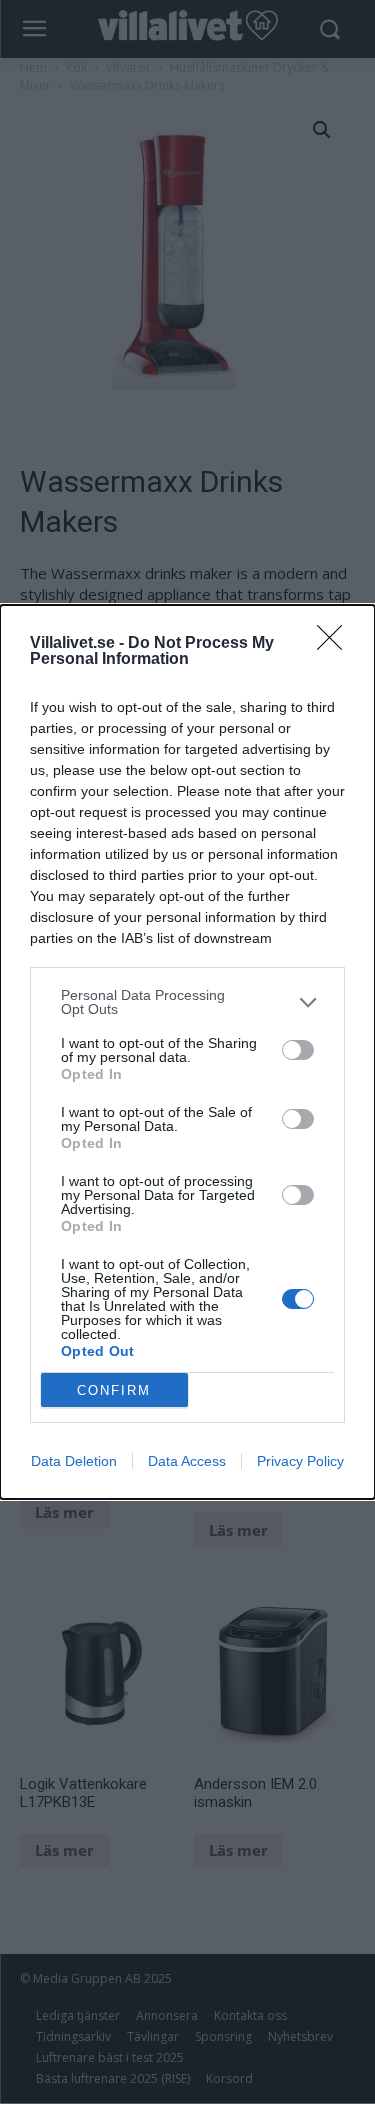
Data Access (187, 1461)
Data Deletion (74, 1461)
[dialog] (187, 1052)
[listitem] (187, 1002)
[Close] (336, 644)
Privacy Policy (300, 1461)
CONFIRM (114, 1390)
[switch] (298, 1050)
